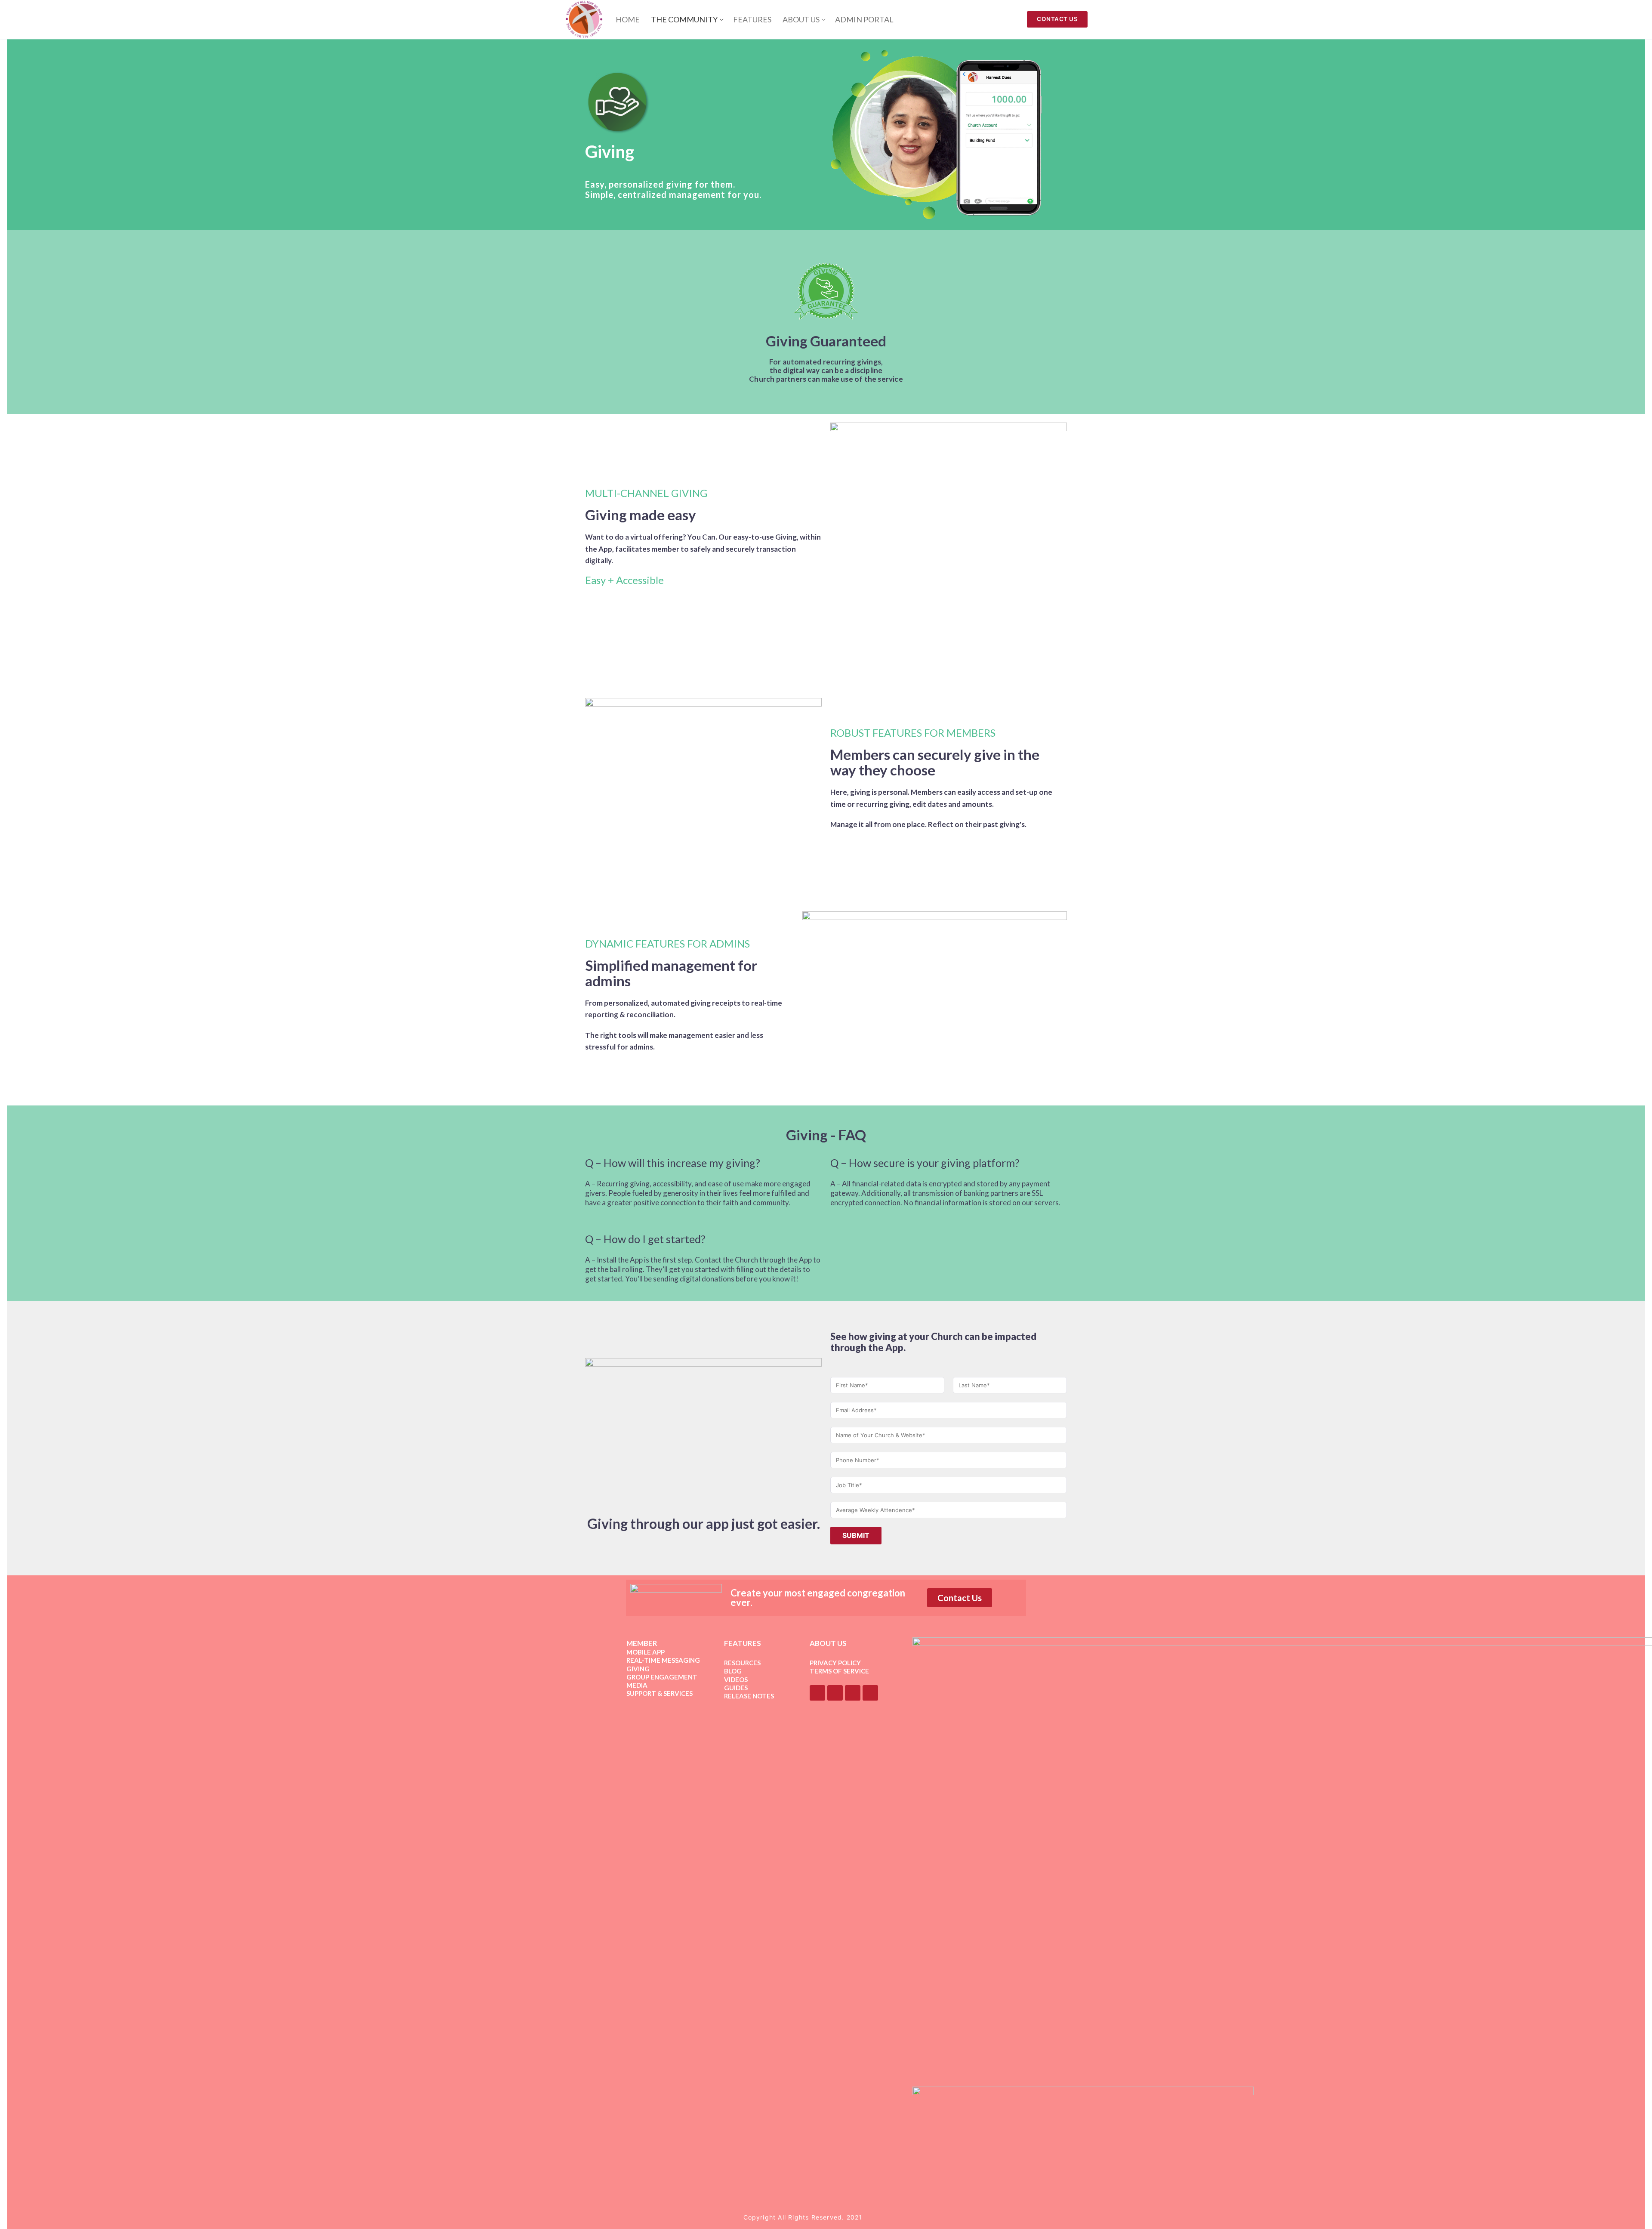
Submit (856, 1535)
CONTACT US (1057, 19)
